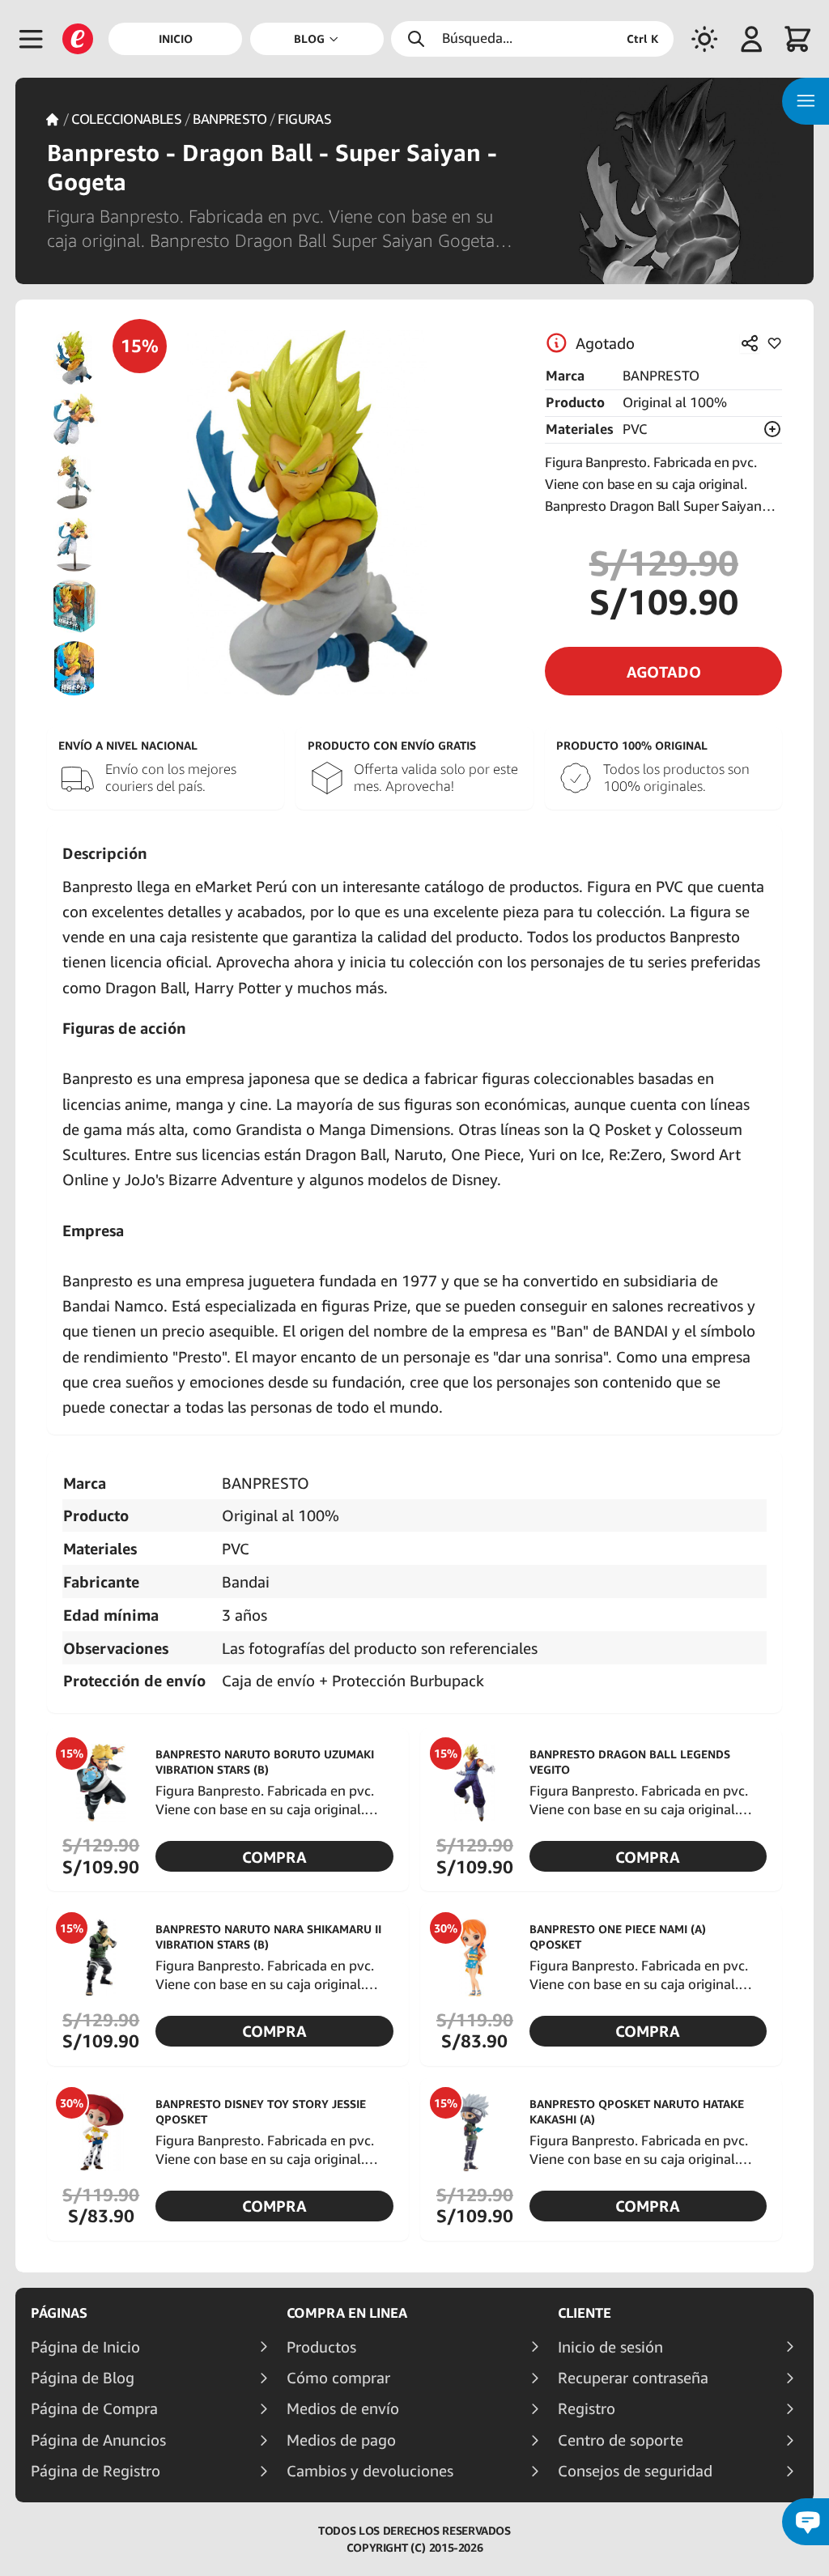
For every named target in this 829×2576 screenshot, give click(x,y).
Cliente (585, 2313)
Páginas (59, 2313)
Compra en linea (347, 2313)
